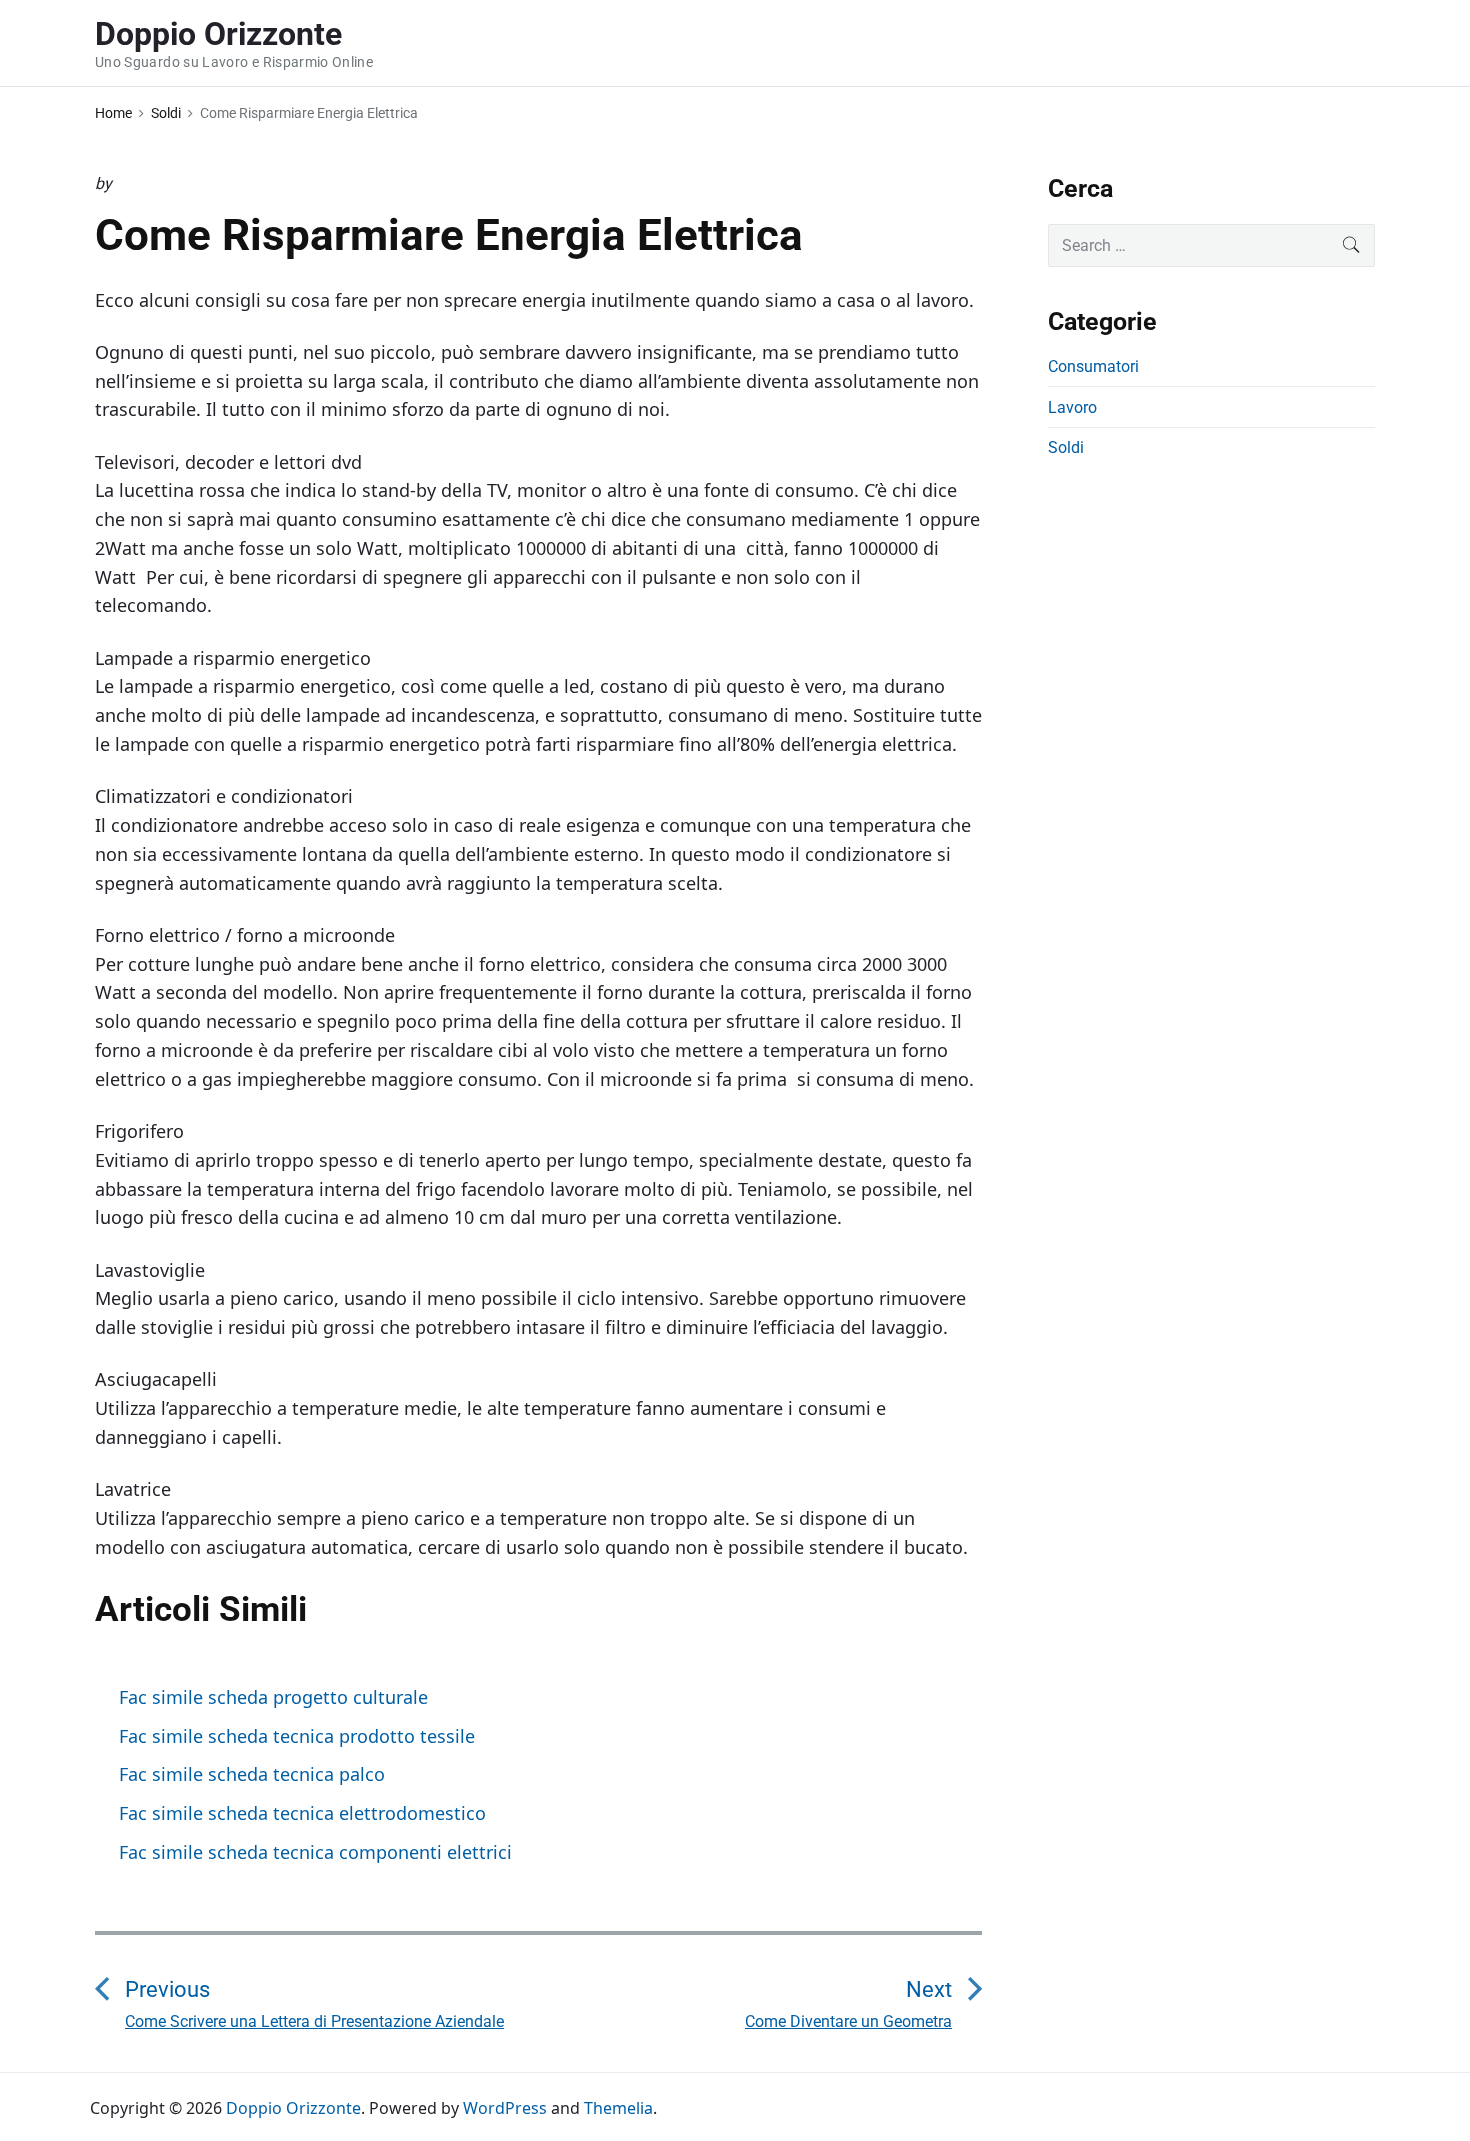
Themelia (618, 2108)
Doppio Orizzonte (293, 2108)
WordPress (505, 2108)
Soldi (1066, 447)
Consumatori (1093, 366)
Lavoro (1072, 407)
